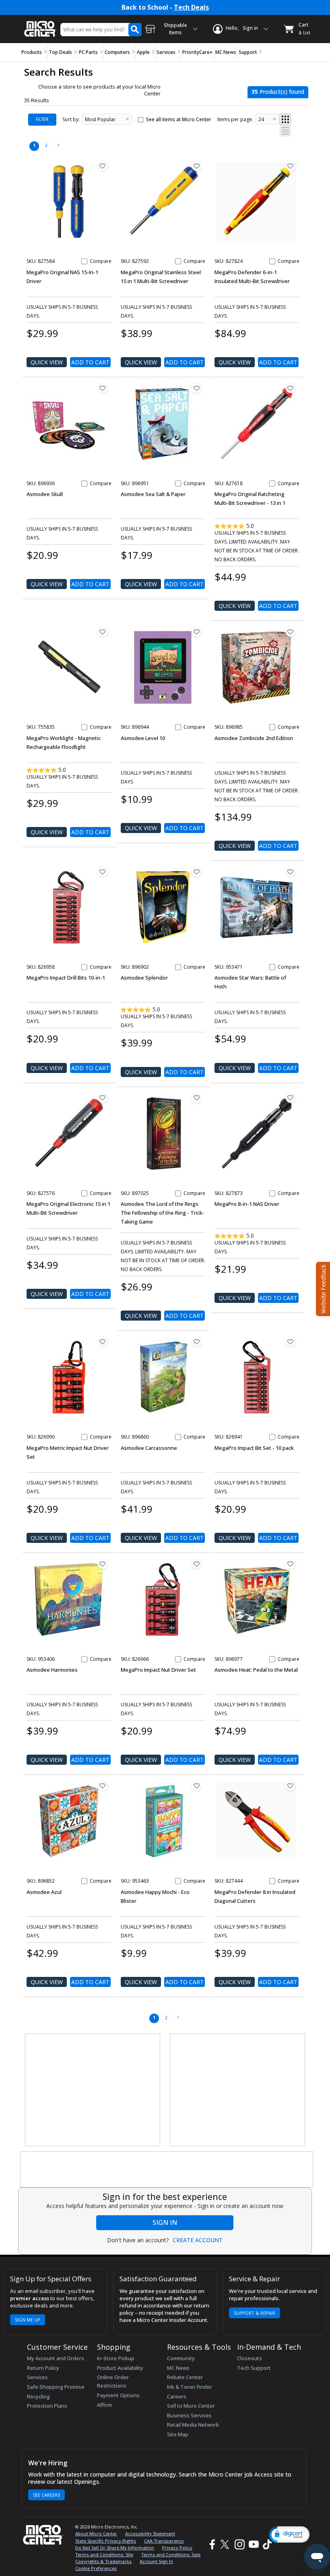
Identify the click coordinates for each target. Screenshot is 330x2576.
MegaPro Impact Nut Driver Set (158, 1670)
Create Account (198, 2240)
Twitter (226, 2544)
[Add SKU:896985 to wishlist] (291, 632)
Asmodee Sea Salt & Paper (153, 494)
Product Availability (120, 2368)
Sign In (165, 2222)
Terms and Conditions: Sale (171, 2554)
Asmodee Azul (44, 1892)
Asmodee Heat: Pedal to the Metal (256, 1670)
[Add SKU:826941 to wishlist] (291, 1342)
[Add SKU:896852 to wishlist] (103, 1786)
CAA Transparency (164, 2541)
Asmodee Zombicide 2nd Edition (254, 738)
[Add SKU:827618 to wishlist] (291, 388)
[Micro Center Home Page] (40, 25)
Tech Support (254, 2368)
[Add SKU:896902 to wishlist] (196, 872)
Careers (177, 2396)
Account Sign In (156, 2561)
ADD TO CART (90, 362)
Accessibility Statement (150, 2534)
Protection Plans (47, 2406)
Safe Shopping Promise (56, 2387)
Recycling (38, 2396)
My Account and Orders (56, 2358)
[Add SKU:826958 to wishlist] (103, 872)
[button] (289, 2534)
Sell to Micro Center (191, 2406)
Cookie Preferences (96, 2568)
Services (166, 52)
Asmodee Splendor (144, 978)
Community (181, 2358)
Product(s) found (278, 92)
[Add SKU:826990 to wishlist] (103, 1342)
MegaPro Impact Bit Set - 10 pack (254, 1448)
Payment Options (118, 2395)
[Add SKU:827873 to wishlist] (291, 1098)
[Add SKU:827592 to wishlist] (196, 166)
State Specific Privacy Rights (106, 2541)
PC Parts (88, 52)
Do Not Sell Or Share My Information (115, 2548)
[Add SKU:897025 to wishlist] (196, 1098)
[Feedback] (322, 1288)
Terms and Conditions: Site (104, 2554)
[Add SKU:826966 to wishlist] (196, 1564)
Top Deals (60, 52)
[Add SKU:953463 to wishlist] (196, 1786)
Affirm (104, 2405)
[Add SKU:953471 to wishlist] (291, 872)
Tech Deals (191, 7)
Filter (42, 119)
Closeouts (250, 2358)
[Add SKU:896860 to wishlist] (196, 1342)
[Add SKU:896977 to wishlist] (291, 1564)
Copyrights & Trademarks (103, 2561)
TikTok (266, 2544)
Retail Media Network (193, 2425)
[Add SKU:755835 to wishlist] (103, 632)
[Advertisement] (93, 2090)
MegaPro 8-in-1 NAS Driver (247, 1204)
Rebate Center (185, 2377)
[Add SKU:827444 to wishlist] (291, 1786)
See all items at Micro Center (179, 119)
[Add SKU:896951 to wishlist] (196, 388)
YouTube (253, 2544)
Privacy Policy (177, 2548)
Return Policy (43, 2368)
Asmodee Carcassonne (149, 1448)
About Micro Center (96, 2534)
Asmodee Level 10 (143, 738)
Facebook (211, 2544)
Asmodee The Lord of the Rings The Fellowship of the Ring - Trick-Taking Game (163, 1213)
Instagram (239, 2544)
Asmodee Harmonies (52, 1670)
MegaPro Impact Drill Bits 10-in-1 (66, 978)
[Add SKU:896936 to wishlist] (103, 388)
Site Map (178, 2434)
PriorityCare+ (198, 52)
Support (248, 52)
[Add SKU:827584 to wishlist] (103, 166)
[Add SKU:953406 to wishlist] (103, 1564)
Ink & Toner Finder (190, 2387)
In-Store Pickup (116, 2358)
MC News (226, 52)
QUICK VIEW (47, 362)
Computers (117, 52)
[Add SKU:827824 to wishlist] (291, 166)
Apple (143, 52)
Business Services (189, 2415)
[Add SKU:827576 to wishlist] (103, 1098)
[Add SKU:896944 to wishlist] (196, 632)
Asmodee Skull (45, 494)
